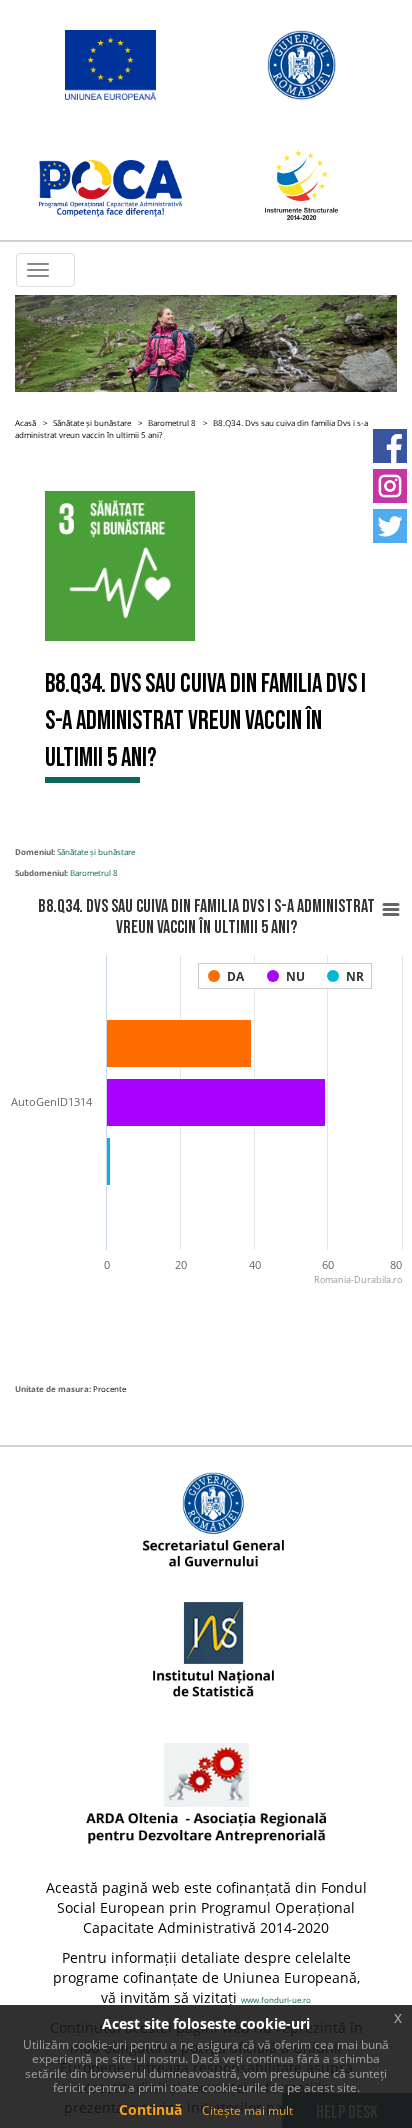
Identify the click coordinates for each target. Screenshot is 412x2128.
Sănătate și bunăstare (92, 422)
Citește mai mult (247, 2110)
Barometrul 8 (172, 422)
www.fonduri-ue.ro (276, 1999)
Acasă (25, 422)
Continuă (150, 2109)
